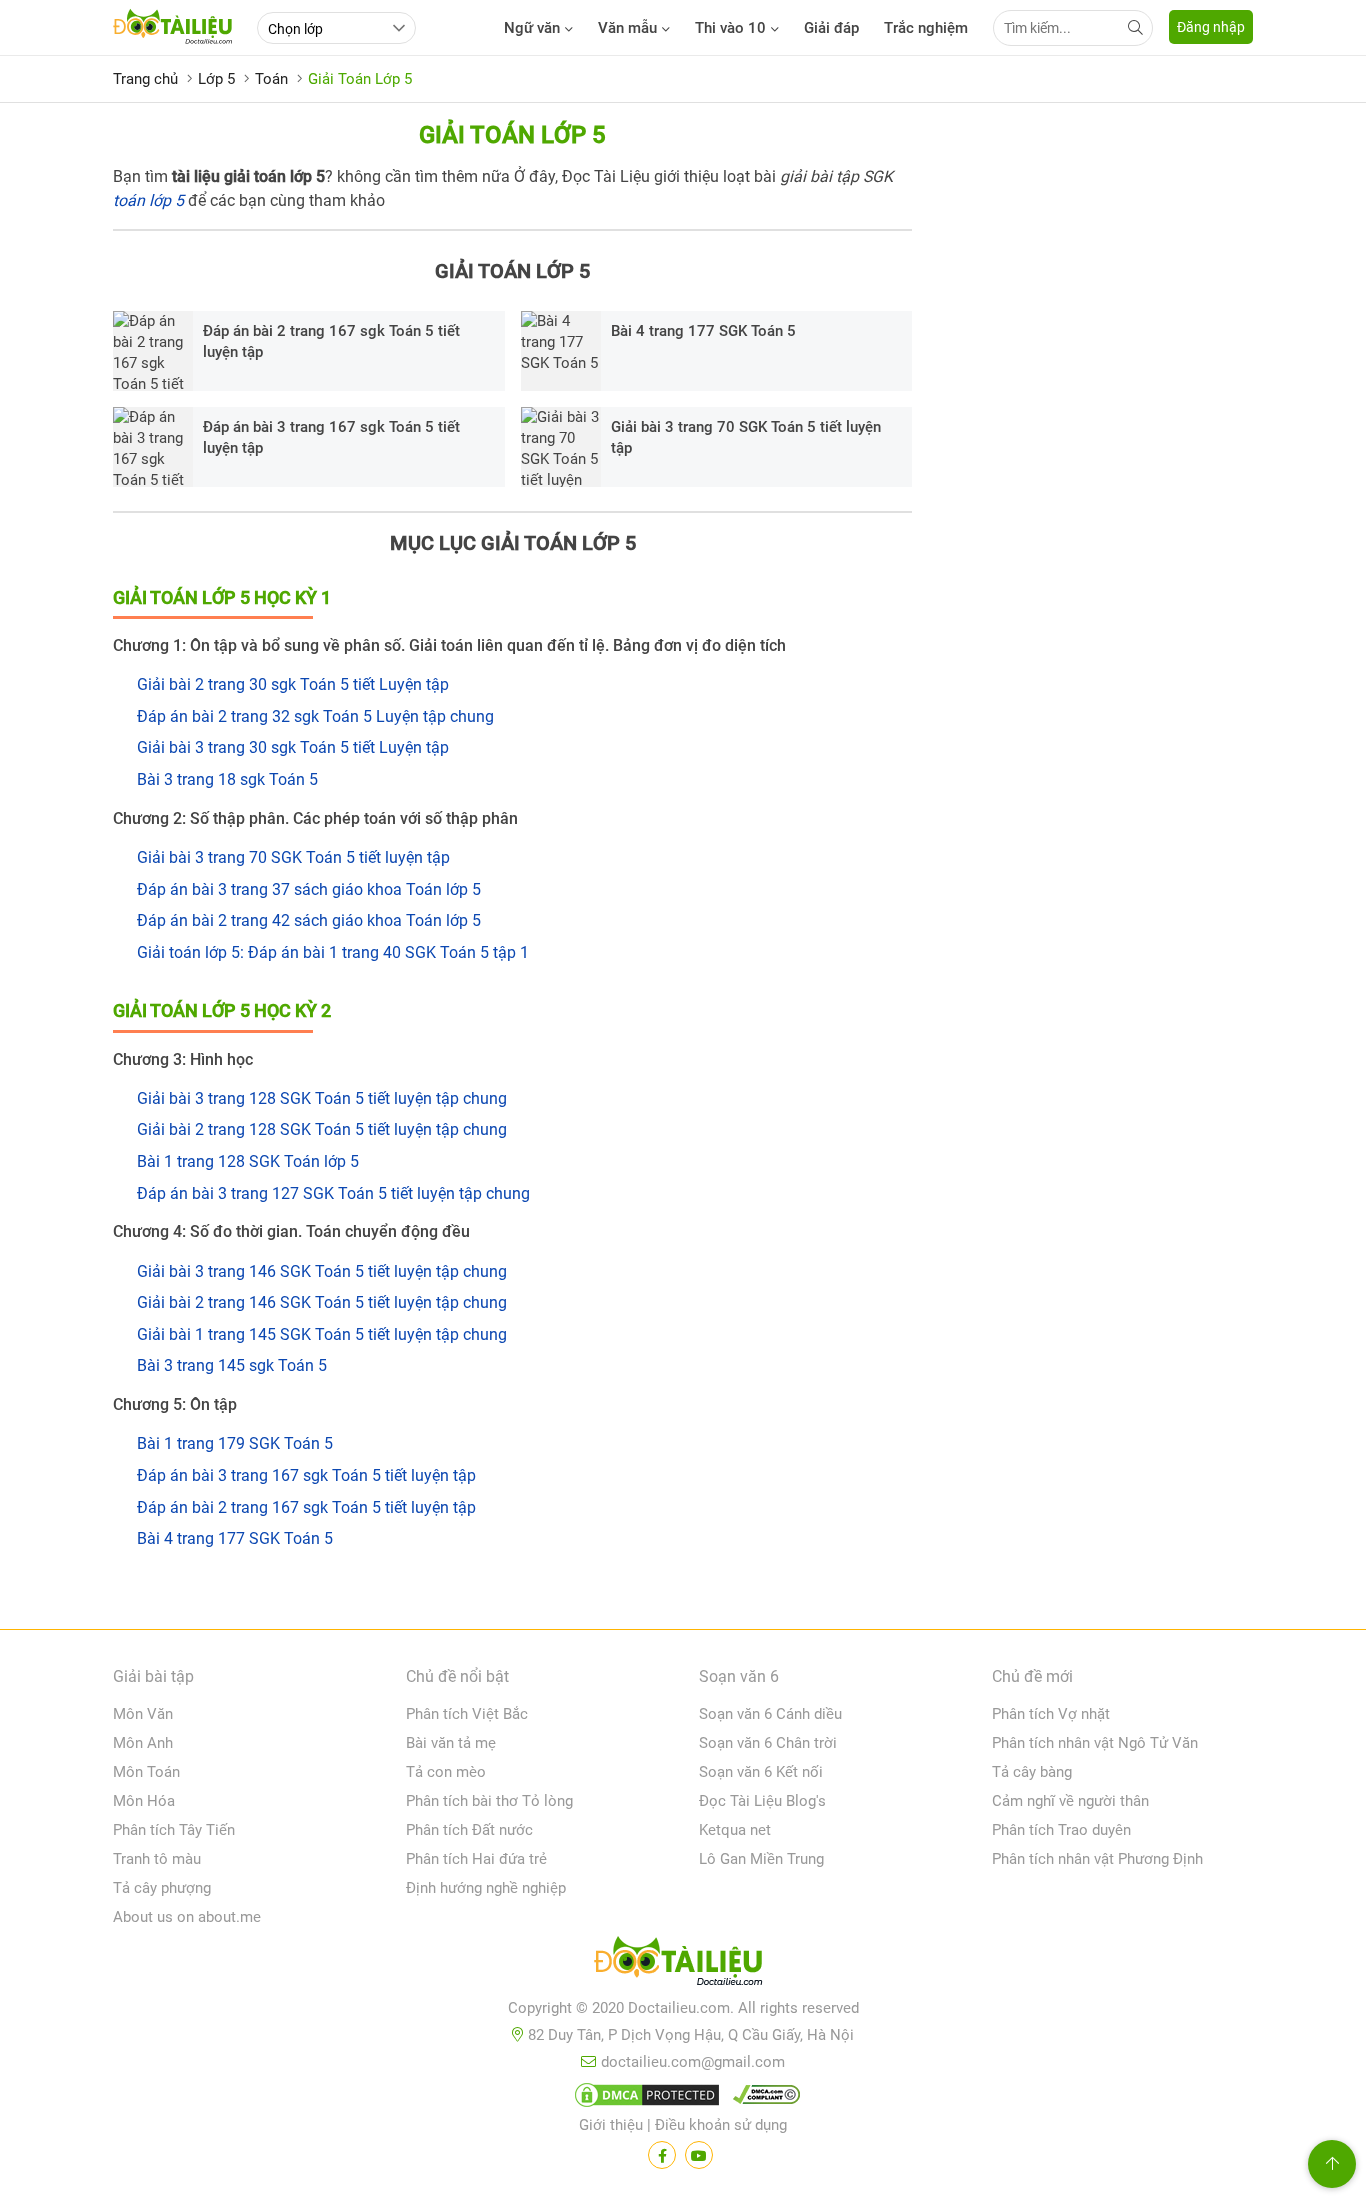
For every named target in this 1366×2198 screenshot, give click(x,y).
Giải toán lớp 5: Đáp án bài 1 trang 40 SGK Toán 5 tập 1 (333, 952)
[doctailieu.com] (683, 1965)
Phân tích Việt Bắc (467, 1714)
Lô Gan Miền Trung (761, 1859)
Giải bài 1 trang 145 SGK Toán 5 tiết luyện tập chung (322, 1334)
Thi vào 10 (730, 28)
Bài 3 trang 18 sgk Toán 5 (227, 779)
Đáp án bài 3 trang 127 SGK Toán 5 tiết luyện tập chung (333, 1193)
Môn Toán (146, 1772)
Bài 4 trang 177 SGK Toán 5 (703, 331)
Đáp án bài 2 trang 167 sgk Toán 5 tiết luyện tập (331, 341)
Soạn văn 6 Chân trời (768, 1743)
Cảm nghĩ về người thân (1070, 1801)
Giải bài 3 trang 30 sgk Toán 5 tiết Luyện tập (293, 747)
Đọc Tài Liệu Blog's (762, 1801)
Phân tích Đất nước (469, 1830)
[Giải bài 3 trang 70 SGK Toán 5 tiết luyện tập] (561, 447)
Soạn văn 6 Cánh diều (770, 1714)
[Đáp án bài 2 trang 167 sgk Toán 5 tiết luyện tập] (153, 351)
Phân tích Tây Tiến (174, 1830)
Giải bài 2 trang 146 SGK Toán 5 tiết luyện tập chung (322, 1302)
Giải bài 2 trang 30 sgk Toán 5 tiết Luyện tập (293, 684)
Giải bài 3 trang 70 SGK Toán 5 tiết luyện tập (746, 437)
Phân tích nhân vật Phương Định (1097, 1859)
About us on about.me (187, 1917)
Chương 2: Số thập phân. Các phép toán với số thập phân (315, 818)
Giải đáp (831, 28)
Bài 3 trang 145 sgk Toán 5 (232, 1365)
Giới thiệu (611, 2125)
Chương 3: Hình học (183, 1059)
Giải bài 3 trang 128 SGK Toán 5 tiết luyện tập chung (322, 1098)
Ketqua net (735, 1830)
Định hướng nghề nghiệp (486, 1888)
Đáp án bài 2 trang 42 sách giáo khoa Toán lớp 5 (309, 920)
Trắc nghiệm (926, 28)
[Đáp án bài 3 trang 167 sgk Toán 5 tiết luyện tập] (153, 447)
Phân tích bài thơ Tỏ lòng (489, 1801)
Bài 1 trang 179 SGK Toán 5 (235, 1443)
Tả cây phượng (162, 1888)
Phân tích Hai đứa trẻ (476, 1859)
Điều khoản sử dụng (721, 2125)
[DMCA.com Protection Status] (644, 2099)
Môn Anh (143, 1743)
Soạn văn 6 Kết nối (761, 1772)
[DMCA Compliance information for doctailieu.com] (762, 2099)
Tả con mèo (446, 1772)
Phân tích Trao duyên (1061, 1830)
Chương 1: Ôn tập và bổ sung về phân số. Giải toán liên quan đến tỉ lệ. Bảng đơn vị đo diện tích (449, 645)
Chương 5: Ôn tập (175, 1404)
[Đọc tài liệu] (662, 2155)
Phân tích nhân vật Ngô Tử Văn (1095, 1743)
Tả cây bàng (1032, 1772)
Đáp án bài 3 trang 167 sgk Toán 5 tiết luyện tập (331, 437)
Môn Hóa (144, 1801)
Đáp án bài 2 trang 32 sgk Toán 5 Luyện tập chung (315, 716)
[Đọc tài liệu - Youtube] (699, 2155)
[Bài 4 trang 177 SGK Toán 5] (561, 351)
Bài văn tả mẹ (451, 1743)
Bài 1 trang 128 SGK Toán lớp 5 (248, 1161)
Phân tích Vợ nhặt (1051, 1714)
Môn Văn (143, 1714)
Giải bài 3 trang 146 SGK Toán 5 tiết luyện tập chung (322, 1271)
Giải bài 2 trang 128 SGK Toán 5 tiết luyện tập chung (322, 1129)
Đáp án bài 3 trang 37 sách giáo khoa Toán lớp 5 (309, 889)
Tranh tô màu (157, 1859)
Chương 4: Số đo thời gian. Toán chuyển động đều (291, 1231)
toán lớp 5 (148, 200)
